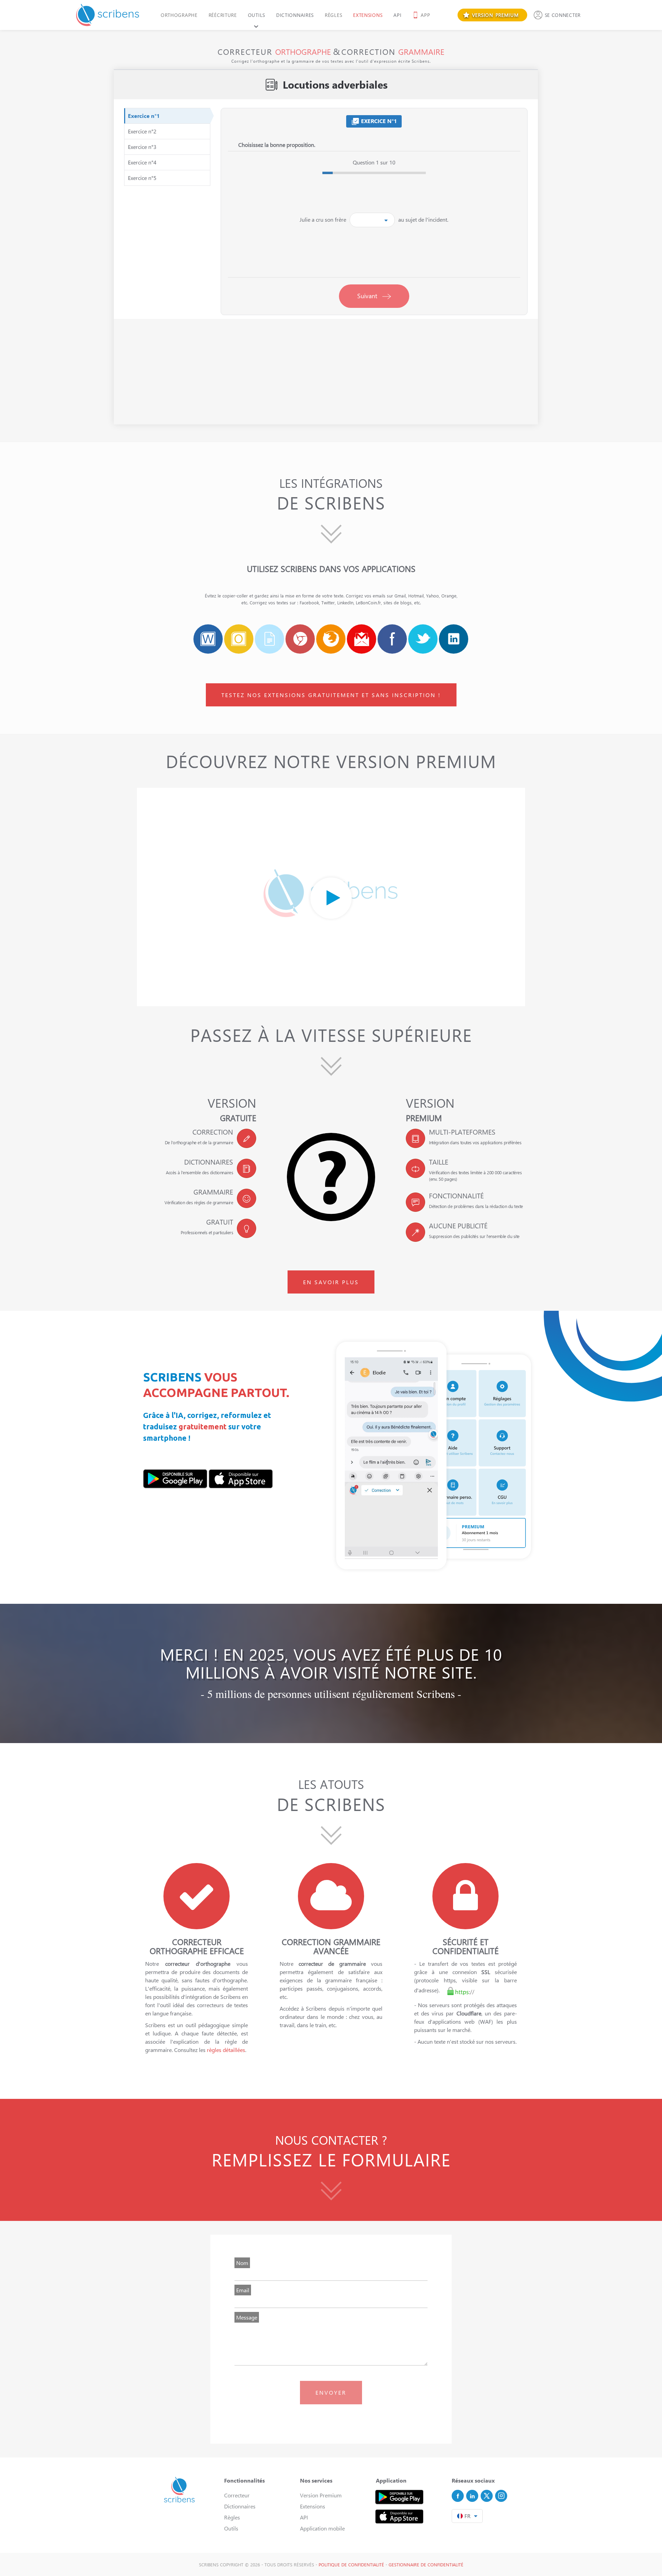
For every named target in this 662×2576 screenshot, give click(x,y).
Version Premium (321, 2495)
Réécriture (223, 15)
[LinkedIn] (472, 2496)
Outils (257, 15)
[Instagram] (501, 2496)
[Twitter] (487, 2496)
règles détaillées (226, 2050)
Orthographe (179, 15)
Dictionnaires (295, 15)
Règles (333, 15)
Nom (242, 2263)
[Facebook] (458, 2496)
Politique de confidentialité (351, 2564)
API (397, 15)
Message (247, 2317)
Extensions (368, 15)
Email (243, 2290)
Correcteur (237, 2495)
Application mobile (322, 2528)
